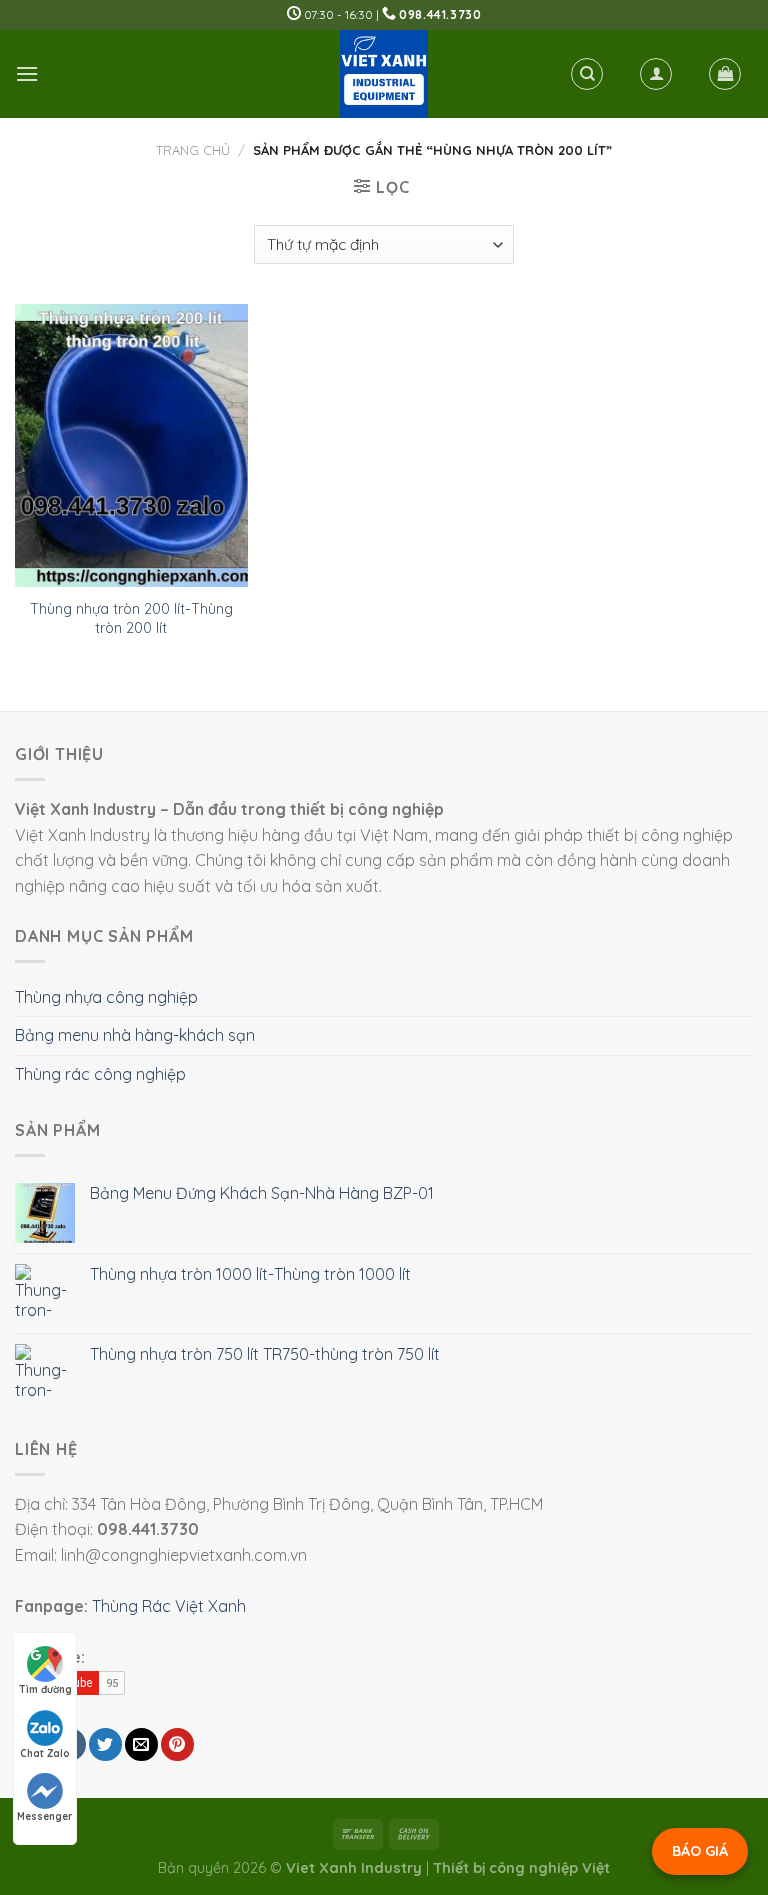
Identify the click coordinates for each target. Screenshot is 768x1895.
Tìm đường (45, 1689)
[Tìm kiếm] (587, 74)
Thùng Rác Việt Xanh (169, 1606)
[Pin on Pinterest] (177, 1744)
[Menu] (27, 73)
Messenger (45, 1816)
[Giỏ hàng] (725, 74)
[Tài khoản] (656, 74)
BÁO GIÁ (700, 1851)
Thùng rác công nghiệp (100, 1074)
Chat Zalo (45, 1753)
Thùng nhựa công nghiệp (106, 997)
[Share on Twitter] (105, 1744)
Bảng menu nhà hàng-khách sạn (135, 1035)
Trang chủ (193, 150)
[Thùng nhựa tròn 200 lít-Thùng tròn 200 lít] (131, 445)
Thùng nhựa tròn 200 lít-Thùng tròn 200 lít (131, 618)
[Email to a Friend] (141, 1744)
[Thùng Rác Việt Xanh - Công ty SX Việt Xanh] (384, 74)
